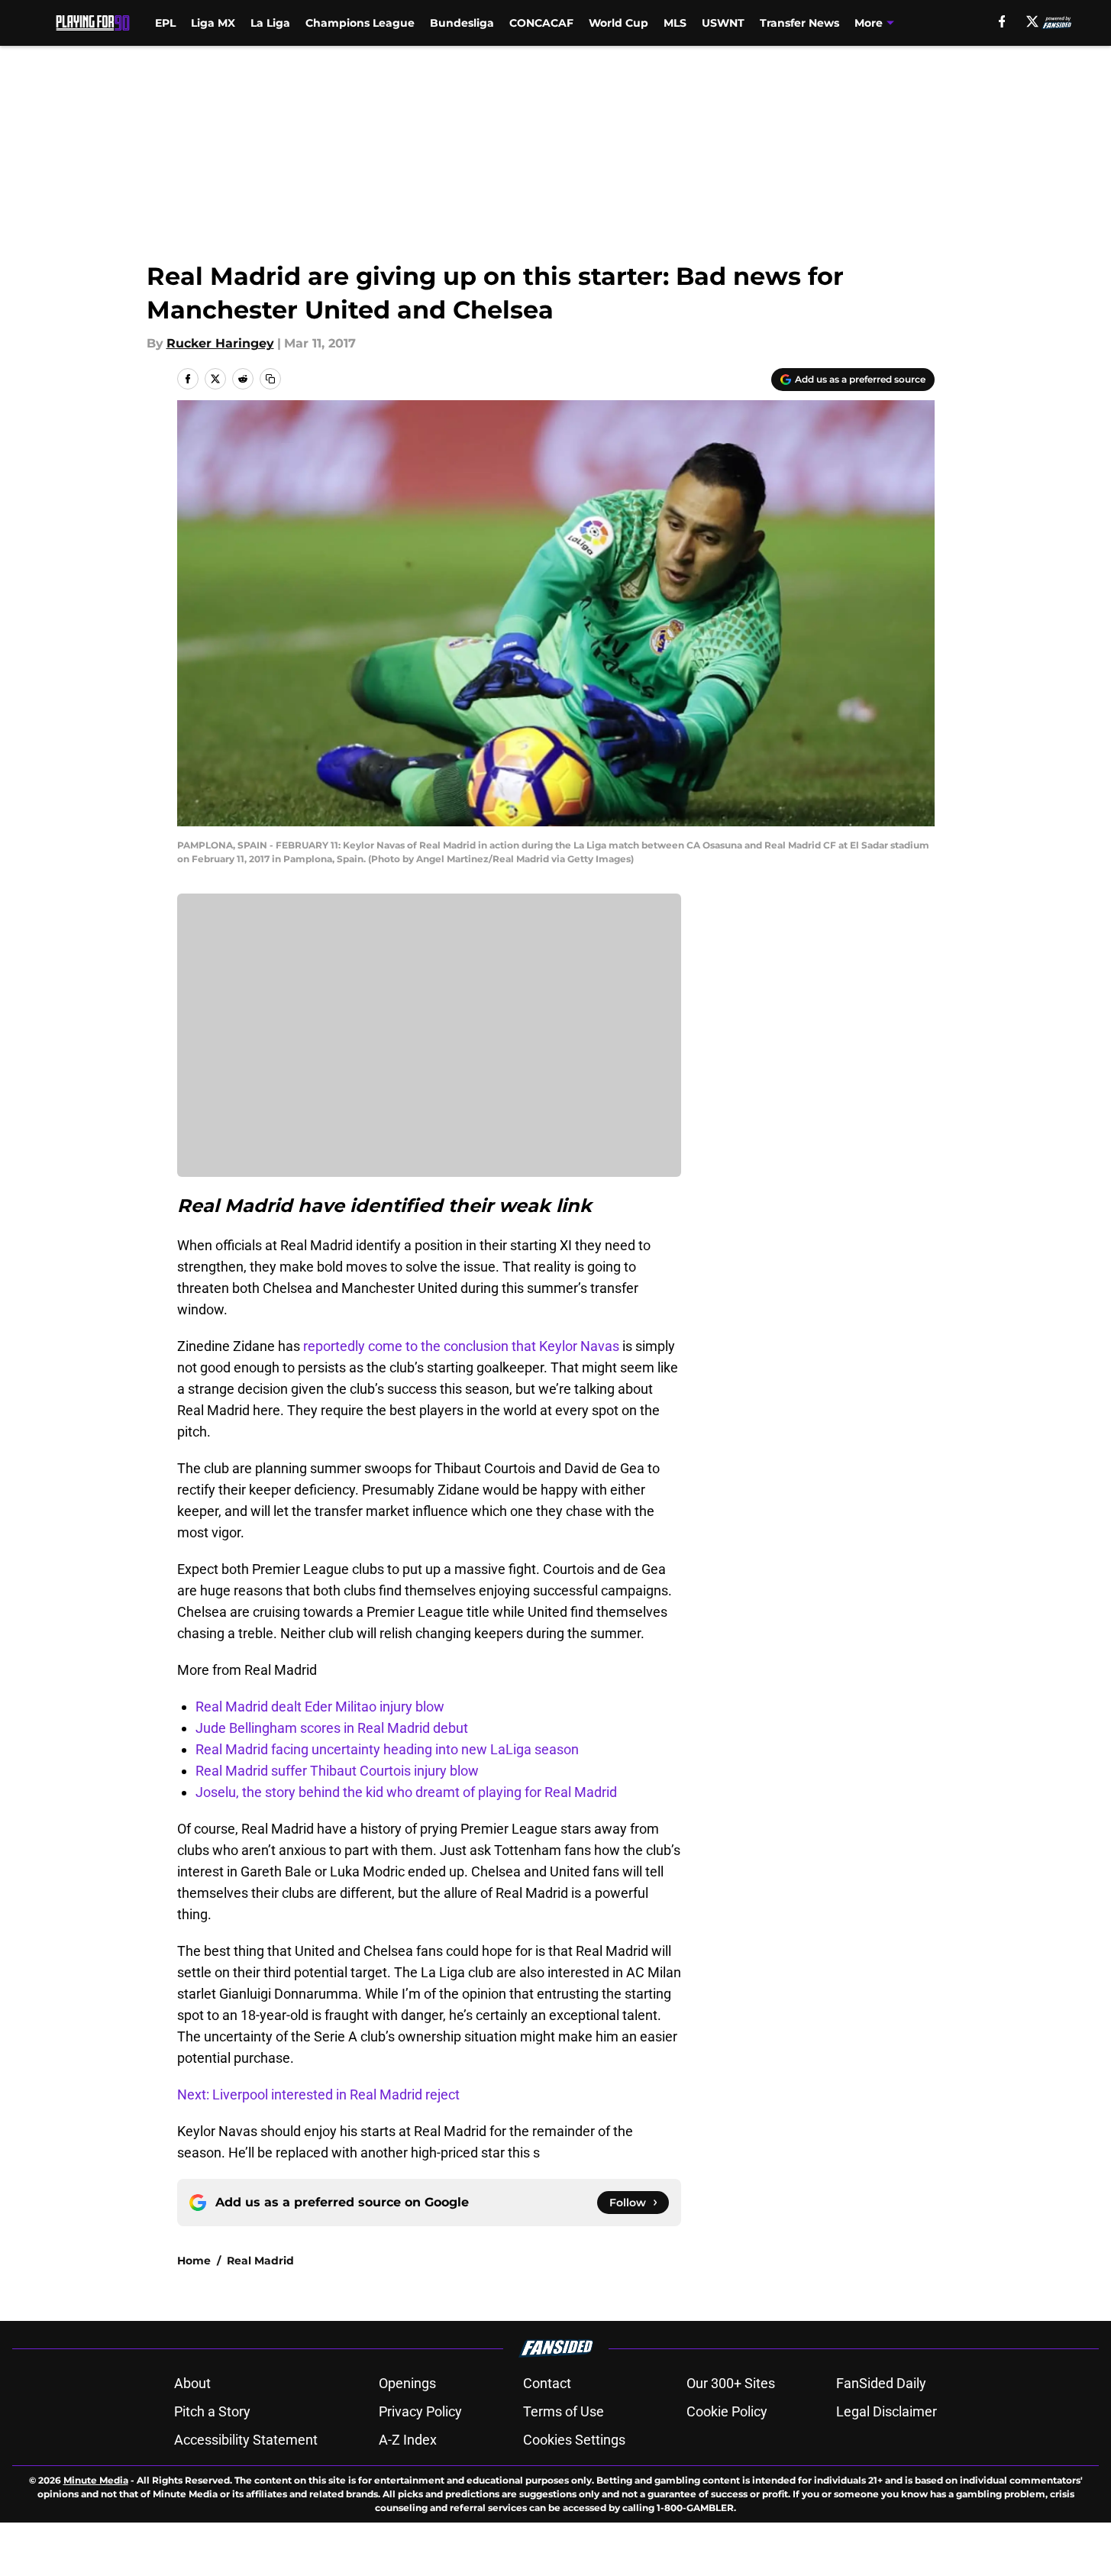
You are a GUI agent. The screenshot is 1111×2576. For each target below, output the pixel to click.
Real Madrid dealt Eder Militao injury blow (320, 1707)
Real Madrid (260, 2261)
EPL (165, 23)
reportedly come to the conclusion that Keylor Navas (461, 1346)
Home (194, 2261)
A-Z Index (408, 2440)
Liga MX (213, 23)
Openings (407, 2383)
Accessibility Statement (246, 2440)
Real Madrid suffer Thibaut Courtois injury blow (337, 1771)
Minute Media (96, 2480)
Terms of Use (564, 2411)
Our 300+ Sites (731, 2383)
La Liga (270, 23)
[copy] (270, 379)
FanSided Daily (881, 2383)
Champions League (360, 23)
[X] (1032, 21)
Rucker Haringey (220, 343)
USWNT (723, 23)
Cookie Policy (727, 2411)
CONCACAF (541, 23)
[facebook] (1002, 21)
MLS (675, 23)
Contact (547, 2383)
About (192, 2383)
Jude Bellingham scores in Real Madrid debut (332, 1728)
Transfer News (799, 23)
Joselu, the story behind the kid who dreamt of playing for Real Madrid (406, 1792)
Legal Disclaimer (887, 2411)
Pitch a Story (212, 2411)
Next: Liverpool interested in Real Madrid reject (318, 2094)
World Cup (618, 23)
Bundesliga (462, 23)
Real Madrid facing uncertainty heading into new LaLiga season (387, 1749)
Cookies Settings (574, 2440)
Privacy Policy (420, 2411)
